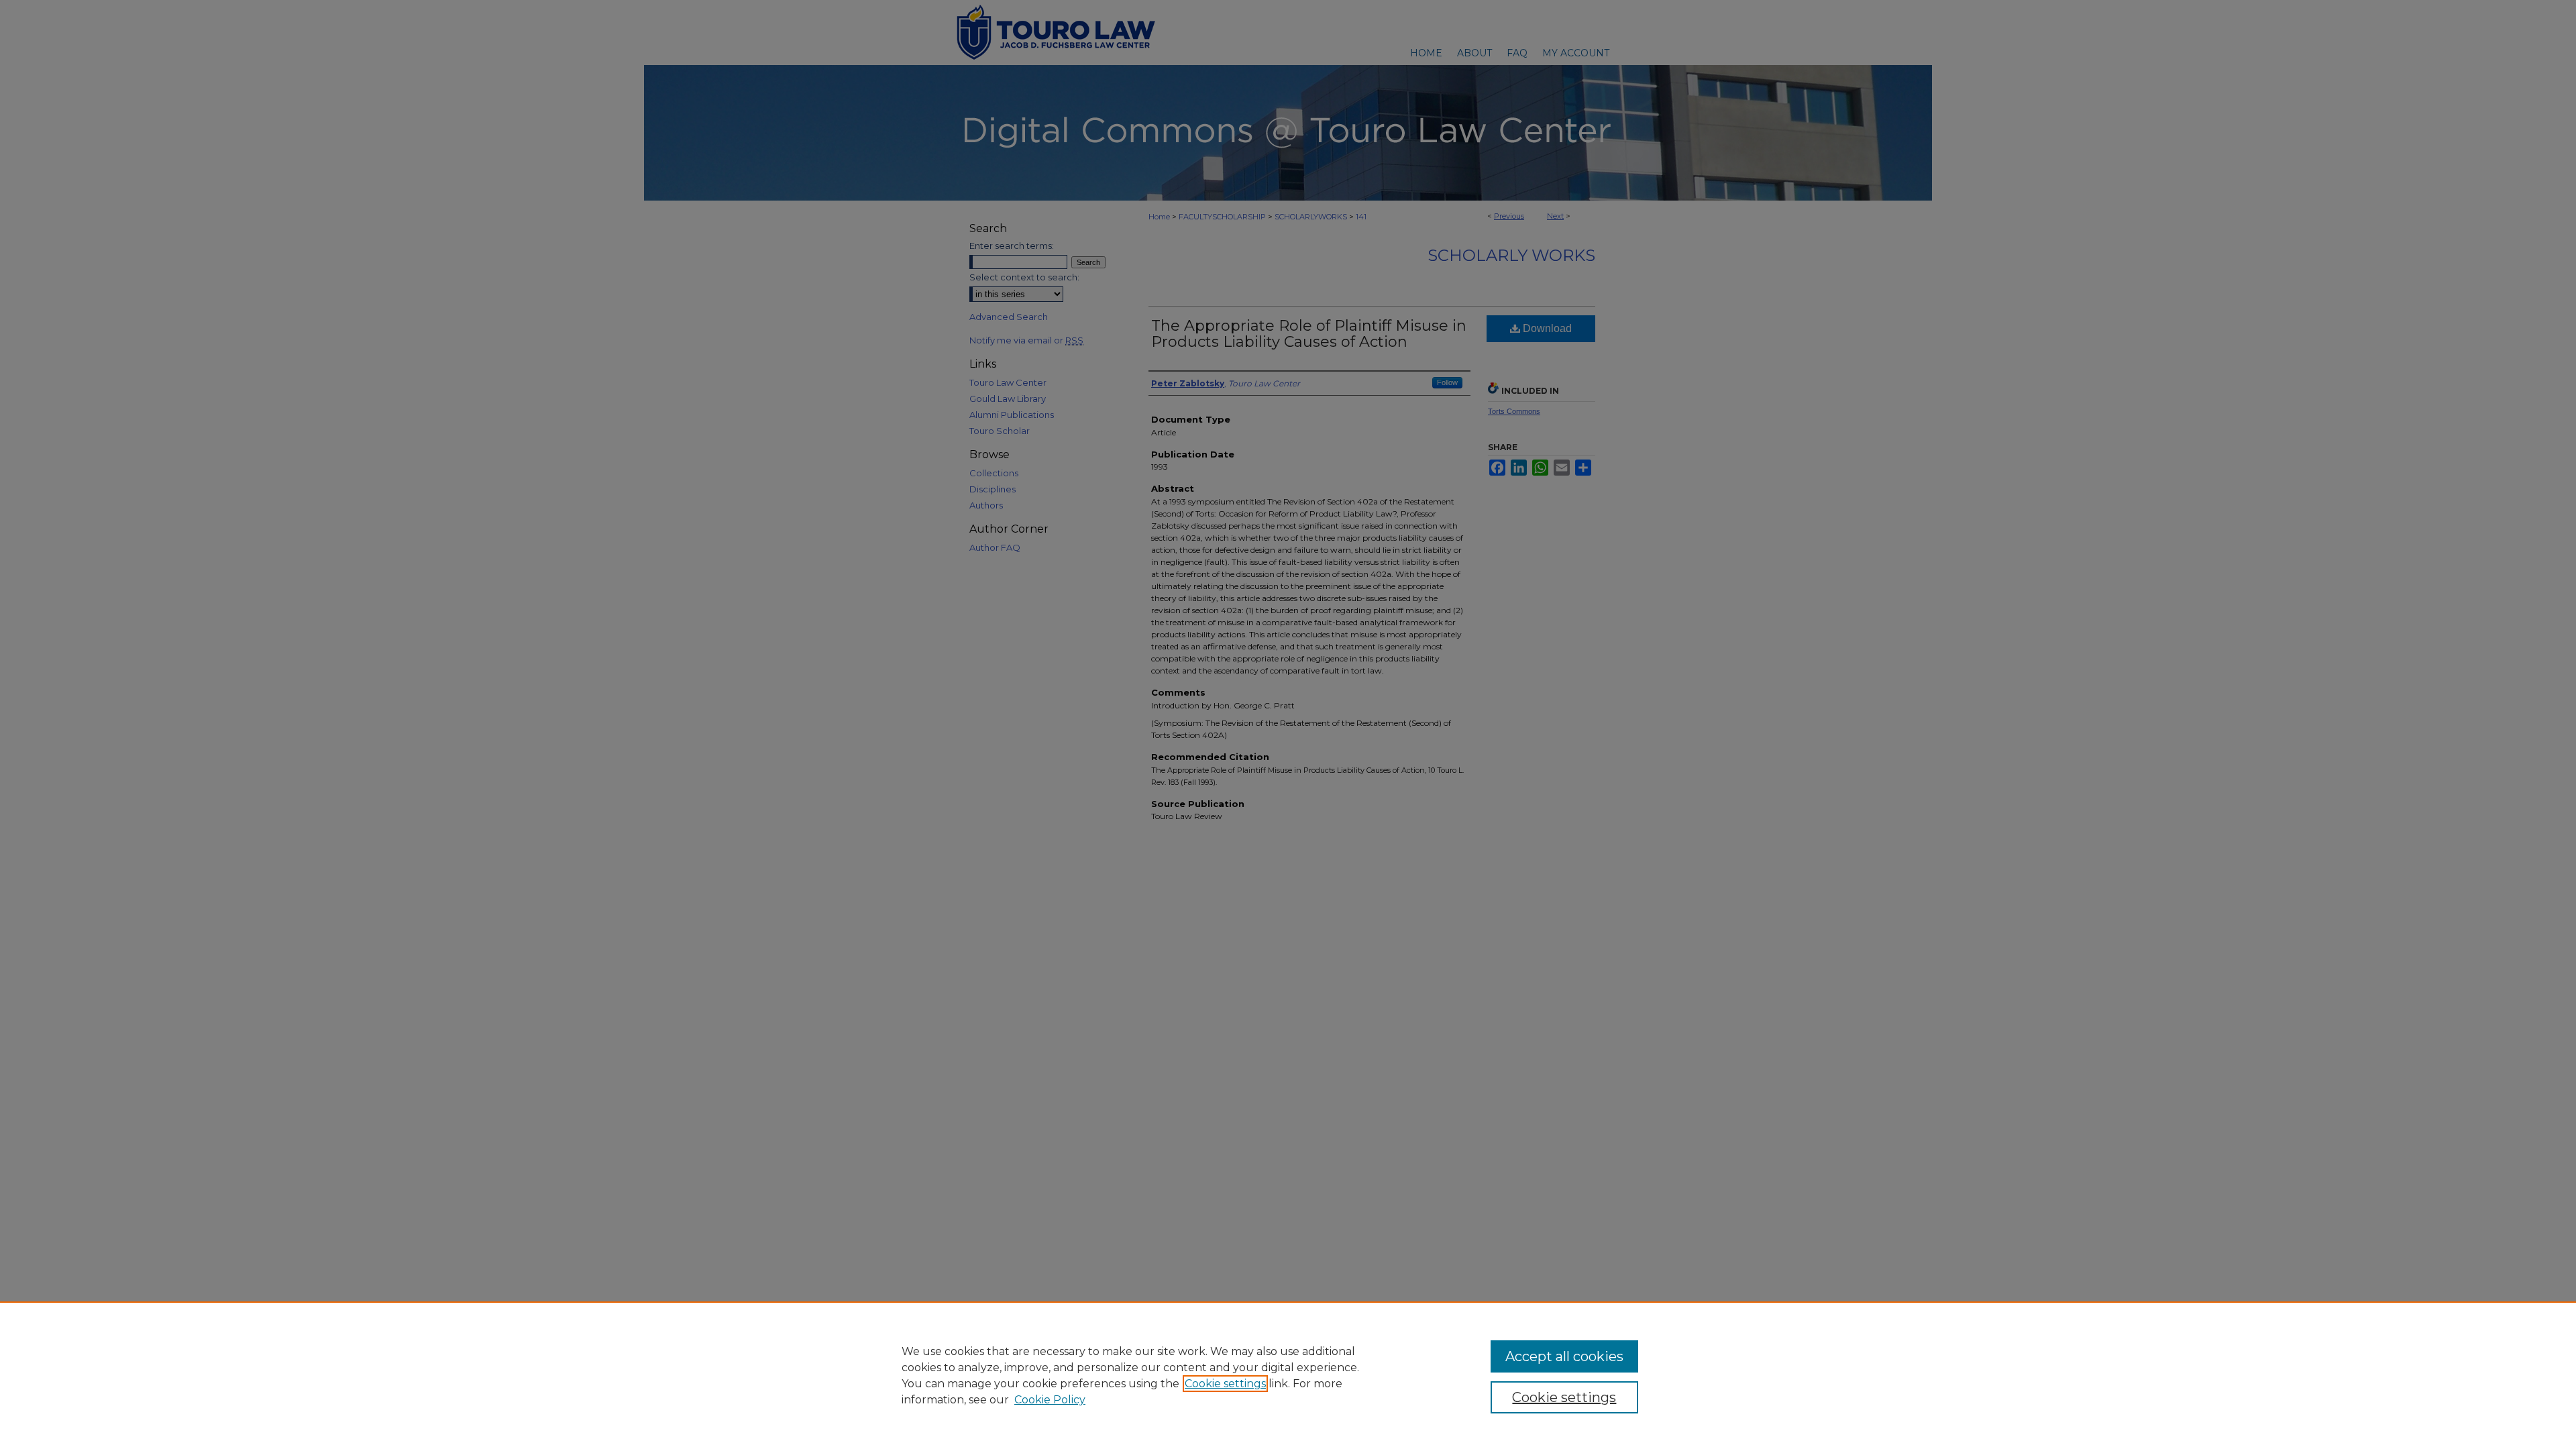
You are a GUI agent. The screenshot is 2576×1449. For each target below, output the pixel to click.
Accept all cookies (1564, 1356)
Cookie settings (1225, 1384)
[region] (1288, 1375)
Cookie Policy (1050, 1400)
